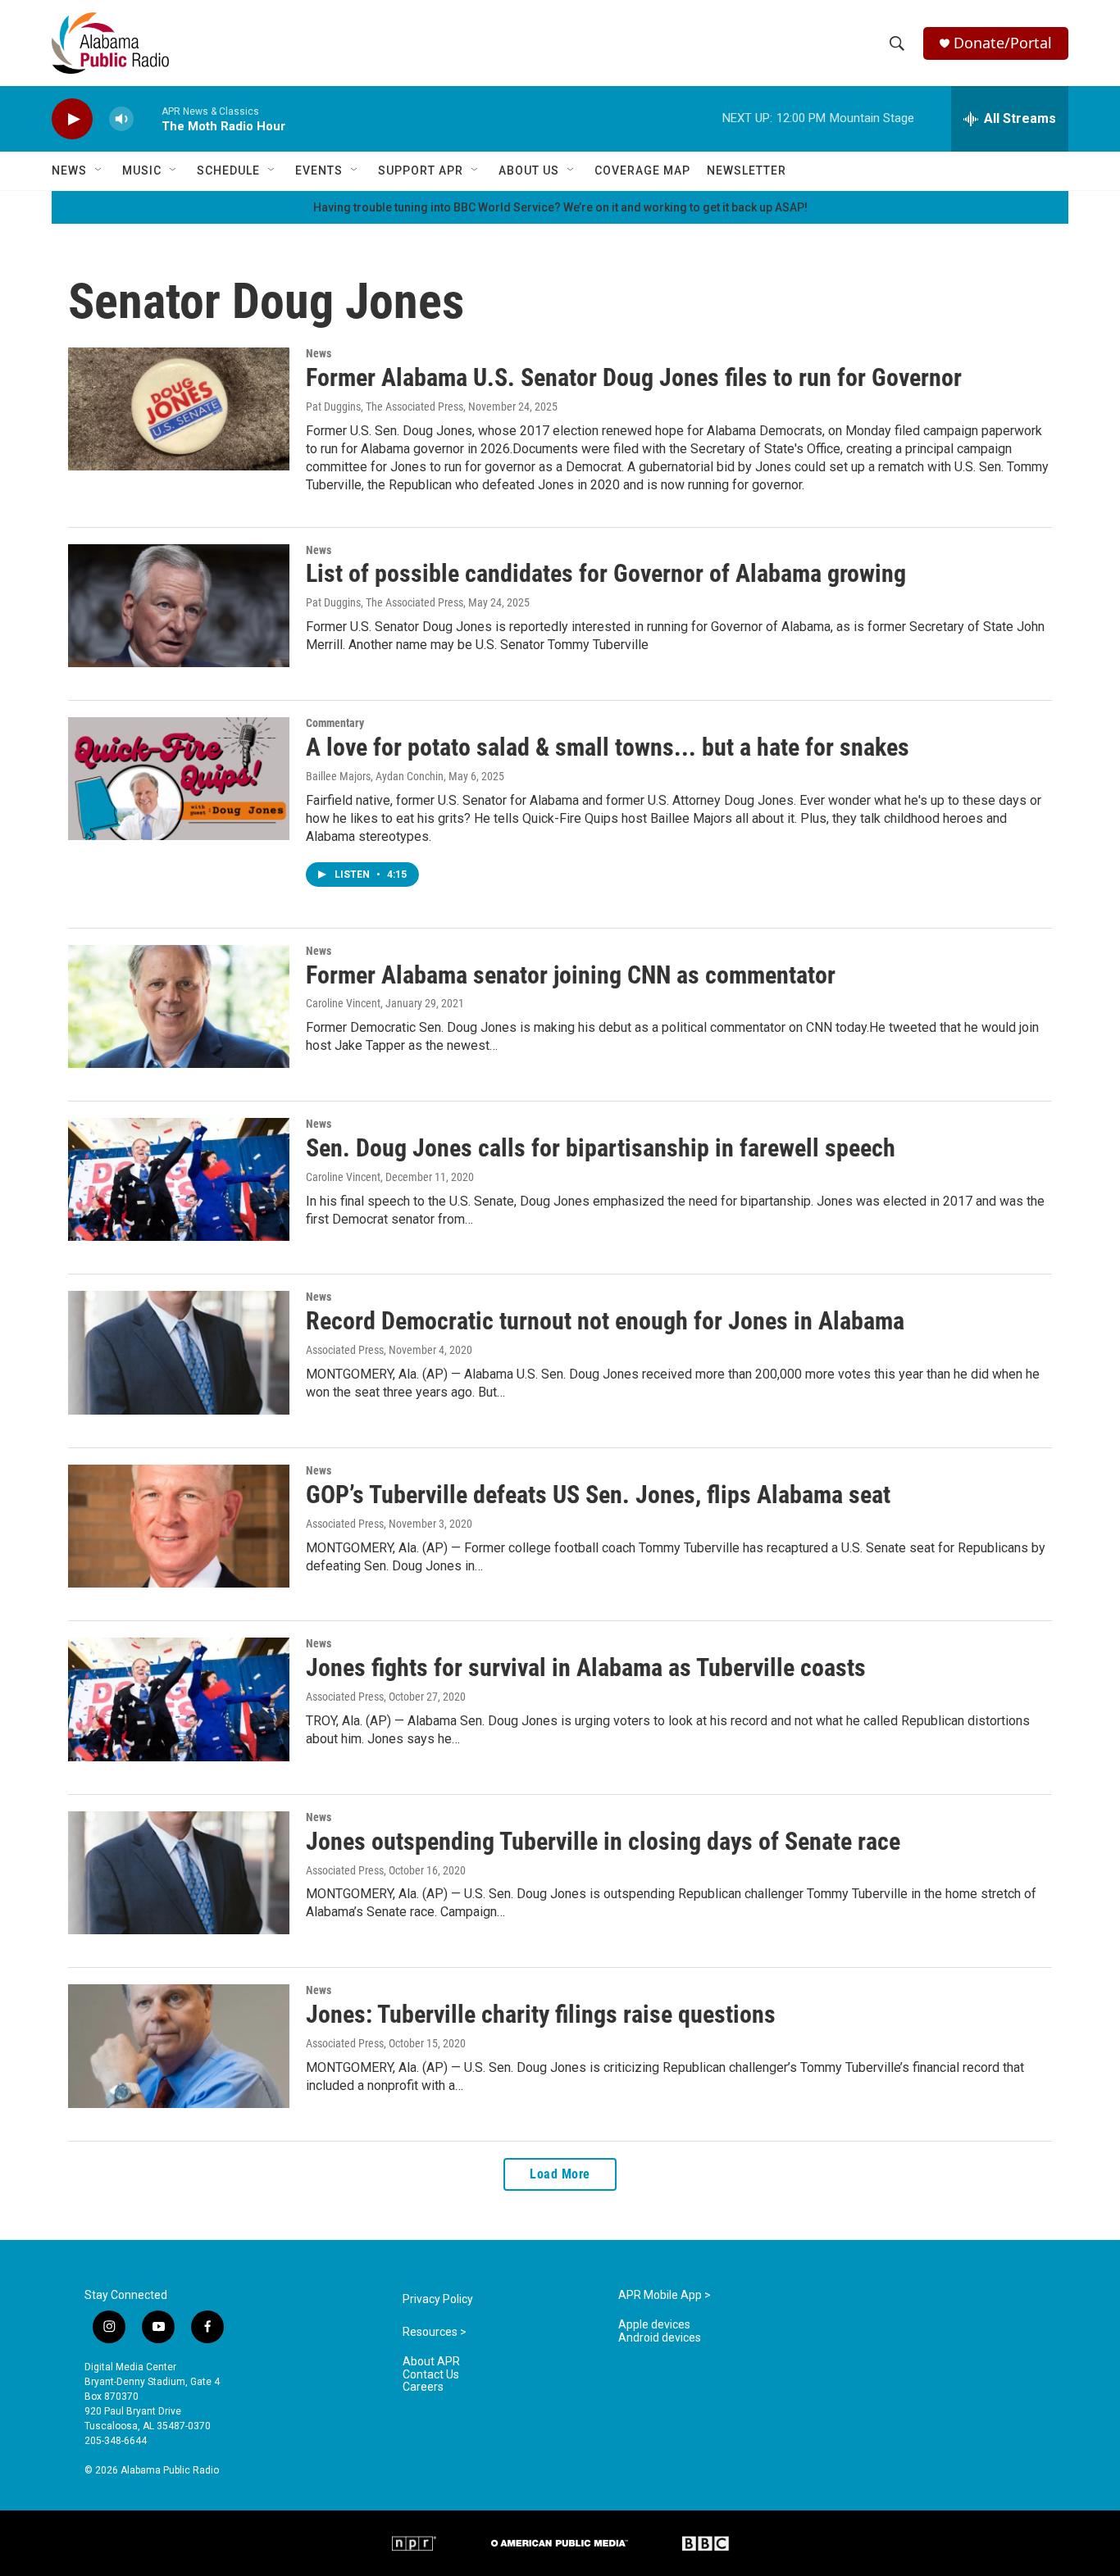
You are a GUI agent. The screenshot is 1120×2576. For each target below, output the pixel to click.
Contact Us (431, 2375)
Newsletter (747, 170)
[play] (72, 119)
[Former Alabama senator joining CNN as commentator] (179, 1006)
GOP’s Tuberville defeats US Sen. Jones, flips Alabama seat (598, 1495)
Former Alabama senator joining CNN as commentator (571, 975)
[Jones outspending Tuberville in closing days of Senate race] (179, 1873)
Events (319, 170)
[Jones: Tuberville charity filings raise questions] (179, 2046)
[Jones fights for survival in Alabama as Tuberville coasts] (179, 1699)
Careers (423, 2387)
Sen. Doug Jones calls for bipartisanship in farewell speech (601, 1148)
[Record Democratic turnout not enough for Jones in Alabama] (179, 1352)
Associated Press (345, 1350)
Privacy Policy (438, 2299)
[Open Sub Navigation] (99, 170)
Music (142, 170)
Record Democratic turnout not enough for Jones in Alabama (605, 1321)
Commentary (335, 723)
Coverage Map (642, 170)
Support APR (421, 170)
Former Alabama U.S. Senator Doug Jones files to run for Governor (634, 377)
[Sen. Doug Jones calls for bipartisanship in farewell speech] (179, 1179)
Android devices (660, 2338)
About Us (529, 170)
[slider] (148, 118)
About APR (431, 2362)
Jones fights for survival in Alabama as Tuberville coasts (586, 1667)
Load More (560, 2174)
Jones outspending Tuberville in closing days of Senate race (603, 1841)
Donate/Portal (1003, 43)
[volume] (121, 119)
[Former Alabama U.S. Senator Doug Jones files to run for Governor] (179, 409)
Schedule (228, 170)
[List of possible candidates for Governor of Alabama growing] (179, 606)
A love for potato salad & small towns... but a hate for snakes (608, 747)
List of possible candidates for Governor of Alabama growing (606, 573)
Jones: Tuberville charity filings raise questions (541, 2014)
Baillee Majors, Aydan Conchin (375, 776)
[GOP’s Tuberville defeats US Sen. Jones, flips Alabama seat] (179, 1526)
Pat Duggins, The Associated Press (385, 407)
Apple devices (654, 2325)
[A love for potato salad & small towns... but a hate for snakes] (179, 779)
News (69, 170)
